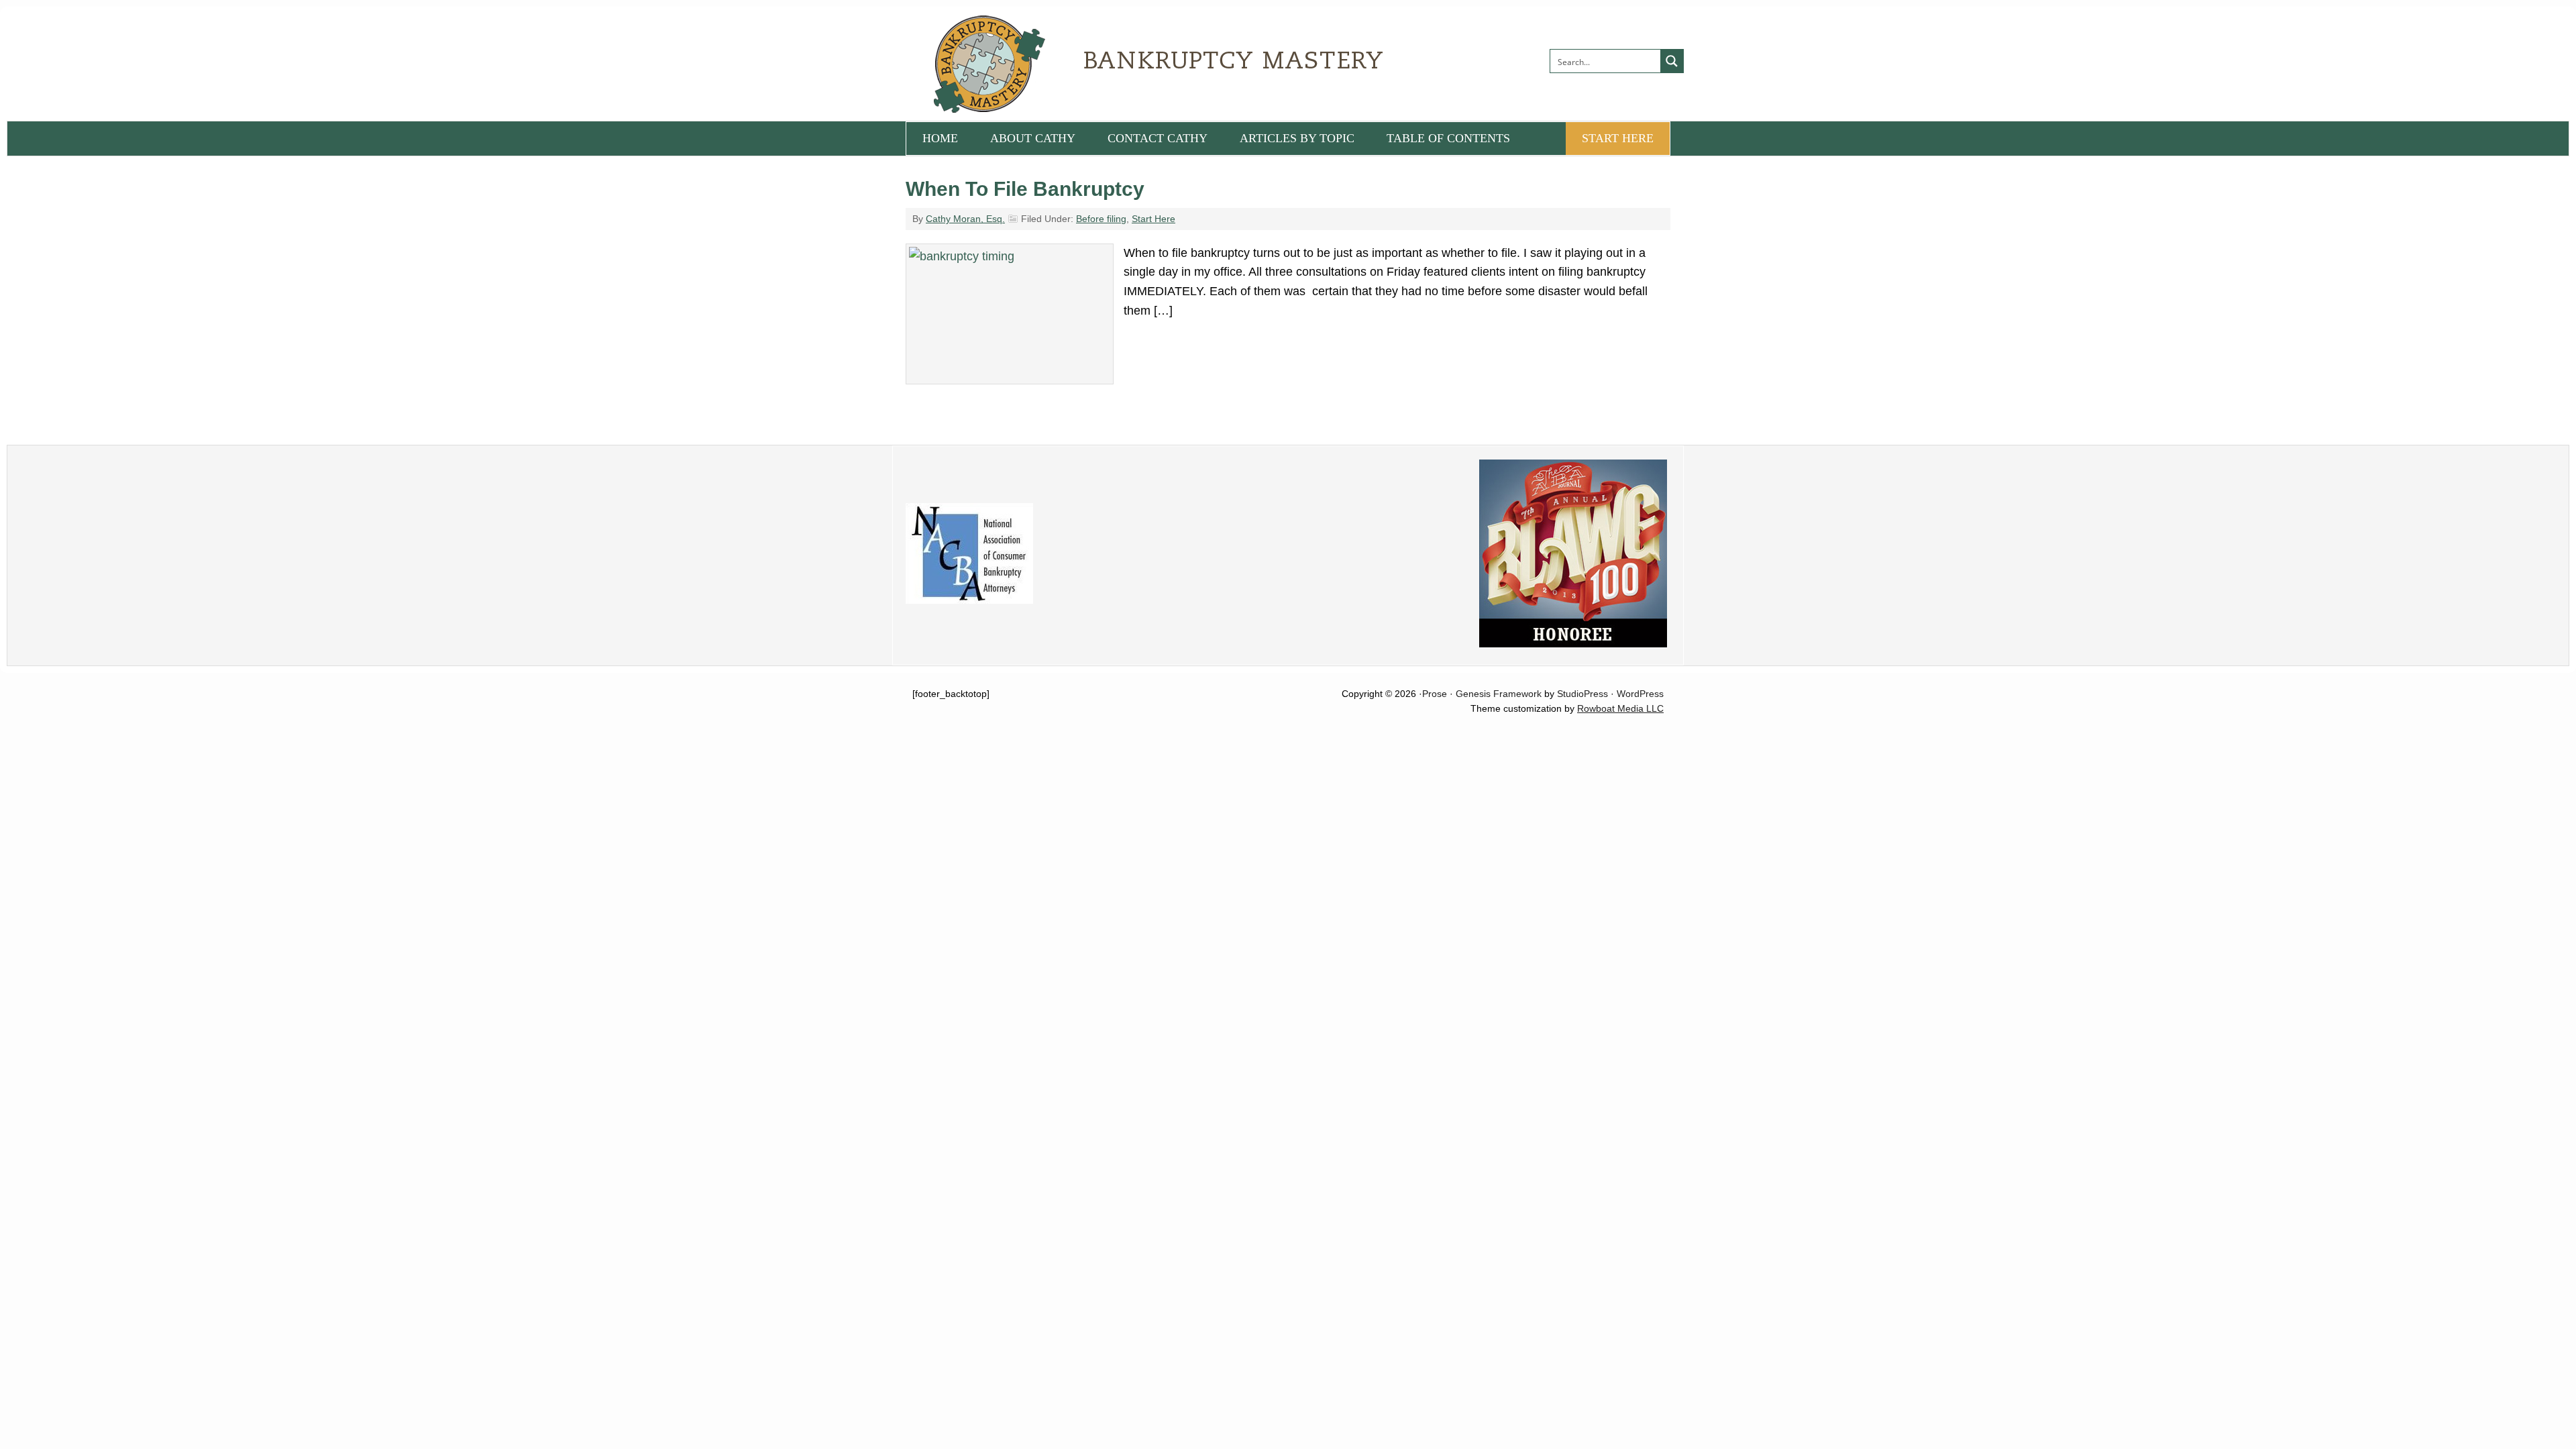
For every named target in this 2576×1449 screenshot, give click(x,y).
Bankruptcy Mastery (1057, 64)
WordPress (1640, 694)
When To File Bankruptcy (1025, 189)
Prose (1435, 694)
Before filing (1101, 219)
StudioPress (1582, 694)
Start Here (1153, 219)
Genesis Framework (1499, 694)
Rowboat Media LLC (1620, 708)
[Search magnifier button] (1672, 61)
